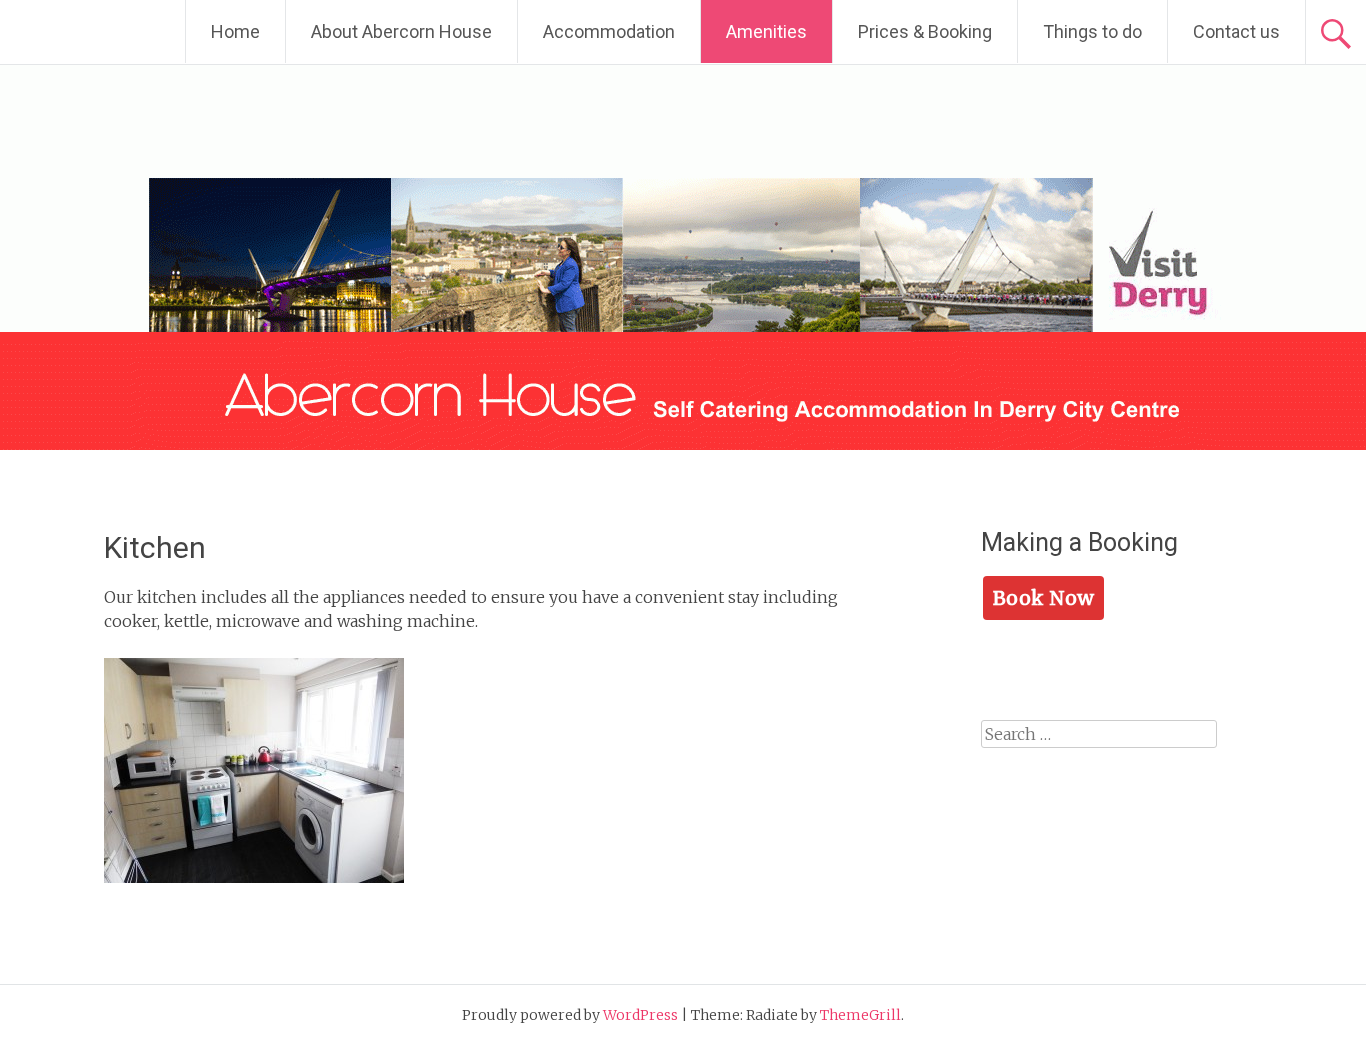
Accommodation (609, 31)
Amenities (766, 31)
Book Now (1043, 598)
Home (235, 31)
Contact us (1236, 31)
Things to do (1092, 31)
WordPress (640, 1015)
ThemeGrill (860, 1015)
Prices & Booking (925, 31)
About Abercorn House (401, 31)
